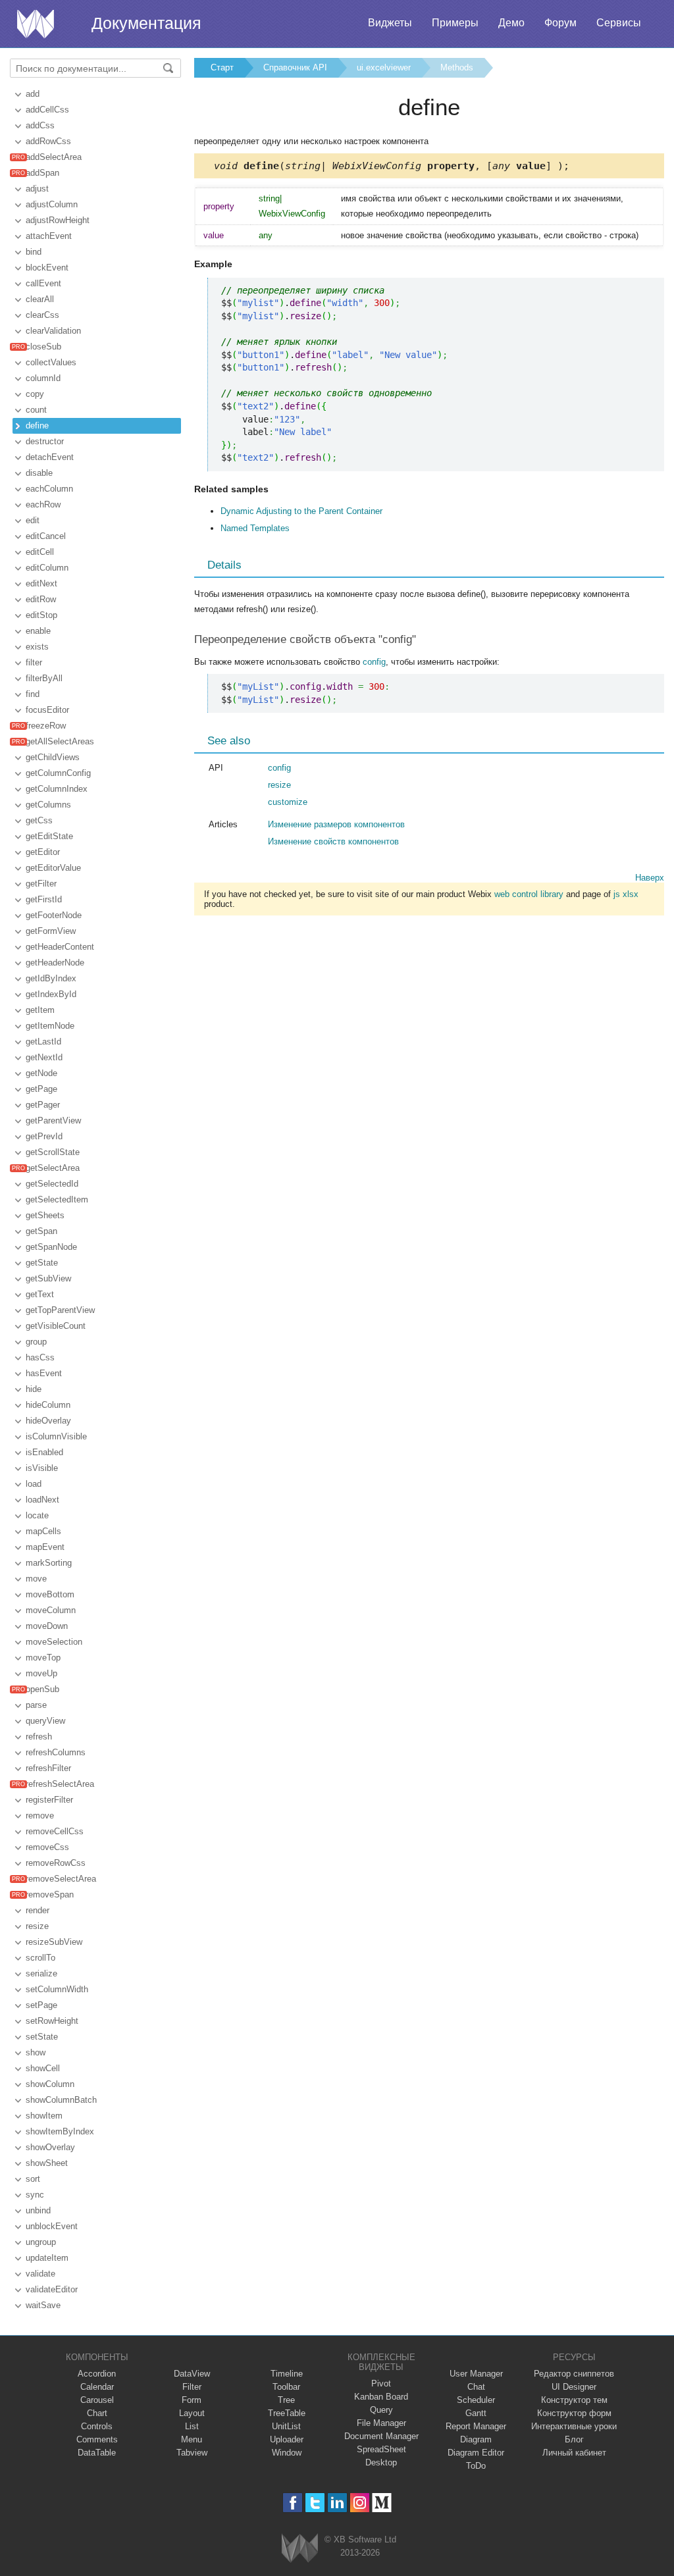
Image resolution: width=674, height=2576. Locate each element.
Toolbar (286, 2387)
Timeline (287, 2374)
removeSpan (50, 1894)
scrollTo (40, 1958)
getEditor (43, 852)
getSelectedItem (57, 1199)
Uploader (287, 2439)
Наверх (650, 878)
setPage (41, 2005)
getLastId (43, 1042)
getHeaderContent (60, 947)
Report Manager (476, 2426)
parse (36, 1705)
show (36, 2052)
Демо (511, 23)
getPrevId (44, 1136)
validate (40, 2274)
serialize (41, 1973)
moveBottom (50, 1594)
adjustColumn (52, 204)
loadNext (42, 1500)
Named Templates (255, 528)
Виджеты (390, 23)
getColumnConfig (58, 773)
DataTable (97, 2453)
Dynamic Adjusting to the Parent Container (301, 511)
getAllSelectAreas (60, 741)
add (33, 94)
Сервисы (619, 23)
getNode (41, 1073)
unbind (38, 2210)
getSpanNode (51, 1247)
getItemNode (50, 1026)
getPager (43, 1105)
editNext (41, 583)
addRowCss (48, 141)
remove (40, 1816)
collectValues (51, 362)
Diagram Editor (476, 2453)
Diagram (476, 2439)
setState (42, 2037)
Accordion (97, 2374)
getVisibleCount (56, 1326)
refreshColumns (56, 1752)
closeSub (43, 347)
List (192, 2426)
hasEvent (44, 1373)
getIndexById (51, 994)
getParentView (53, 1121)
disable (39, 473)
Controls (97, 2426)
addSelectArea (54, 157)
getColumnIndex (57, 789)
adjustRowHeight (58, 220)
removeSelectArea (61, 1879)
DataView (192, 2374)
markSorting (49, 1563)
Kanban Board (381, 2397)
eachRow (43, 504)
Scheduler (476, 2400)
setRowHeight (52, 2021)
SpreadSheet (381, 2449)
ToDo (476, 2466)
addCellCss (47, 110)
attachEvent (49, 236)
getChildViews (53, 757)
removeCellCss (55, 1831)
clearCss (42, 315)
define (37, 425)
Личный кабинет (574, 2453)
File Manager (381, 2423)
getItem (40, 1010)
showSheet (47, 2163)
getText (40, 1294)
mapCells (43, 1531)
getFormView (51, 931)
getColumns (48, 805)
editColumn (47, 568)
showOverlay (50, 2147)
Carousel (97, 2400)
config (374, 662)
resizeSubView (54, 1942)
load (34, 1484)
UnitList (286, 2426)
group (36, 1342)
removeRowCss (56, 1863)
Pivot (381, 2383)
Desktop (381, 2462)
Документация (146, 23)
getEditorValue (53, 868)
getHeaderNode (55, 963)
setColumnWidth (57, 1989)
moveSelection (54, 1642)
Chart (97, 2413)
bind (34, 252)
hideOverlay (48, 1421)
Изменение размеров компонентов (336, 824)
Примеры (455, 23)
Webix (300, 2548)
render (38, 1910)
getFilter (41, 884)
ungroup (41, 2242)
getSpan (41, 1231)
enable (38, 631)
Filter (192, 2387)
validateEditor (52, 2289)
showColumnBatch (61, 2100)
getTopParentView (60, 1310)
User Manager (476, 2374)
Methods (457, 67)
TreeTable (287, 2413)
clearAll (40, 299)
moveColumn (51, 1610)
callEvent (43, 283)
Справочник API (295, 67)
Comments (97, 2439)
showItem (44, 2116)
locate (37, 1515)
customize (288, 802)
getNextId (44, 1057)
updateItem (47, 2258)
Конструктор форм (574, 2413)
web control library (529, 894)
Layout (192, 2413)
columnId (43, 378)
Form (192, 2400)
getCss (39, 820)
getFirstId (44, 899)
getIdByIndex (51, 978)
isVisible (42, 1468)
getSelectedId (52, 1184)
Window (287, 2453)
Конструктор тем (574, 2400)
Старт (222, 67)
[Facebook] (293, 2503)
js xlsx (626, 894)
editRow (41, 599)
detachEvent (50, 457)
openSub (42, 1689)
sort (33, 2179)
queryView (45, 1721)
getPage (41, 1089)
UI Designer (574, 2387)
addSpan (42, 173)
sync (35, 2195)
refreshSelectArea (60, 1784)
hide (34, 1389)
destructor (45, 441)
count (36, 410)
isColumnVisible (56, 1436)
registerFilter (49, 1800)
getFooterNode (54, 915)
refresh (39, 1737)
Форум (560, 23)
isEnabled (44, 1452)
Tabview (192, 2453)
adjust (37, 189)
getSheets (45, 1215)
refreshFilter (48, 1768)
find (33, 694)
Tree (286, 2400)
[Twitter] (315, 2503)
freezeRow (46, 726)
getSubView (48, 1278)
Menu (192, 2439)
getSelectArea (53, 1168)
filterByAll (44, 678)
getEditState (49, 836)
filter (34, 662)
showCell (43, 2068)
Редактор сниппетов (574, 2374)
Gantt (476, 2413)
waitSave (43, 2305)
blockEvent (47, 268)
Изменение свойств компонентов (333, 841)
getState (42, 1263)
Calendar (97, 2387)
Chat (476, 2387)
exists (37, 647)
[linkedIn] (337, 2503)
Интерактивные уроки (574, 2426)
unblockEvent (52, 2226)
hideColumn (48, 1405)
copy (35, 394)
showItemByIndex (60, 2131)
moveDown (47, 1626)
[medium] (382, 2503)
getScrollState (53, 1152)
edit (33, 520)
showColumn (50, 2084)
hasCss (40, 1357)
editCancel (46, 536)
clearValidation (53, 331)
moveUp (41, 1673)
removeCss (47, 1847)
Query (381, 2410)
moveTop (43, 1658)
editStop (41, 615)
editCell (40, 552)
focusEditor (47, 710)
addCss (40, 125)
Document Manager (381, 2436)
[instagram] (360, 2503)
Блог (574, 2439)
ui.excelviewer (384, 67)
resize (37, 1926)
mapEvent (45, 1547)
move (36, 1579)
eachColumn (49, 489)
